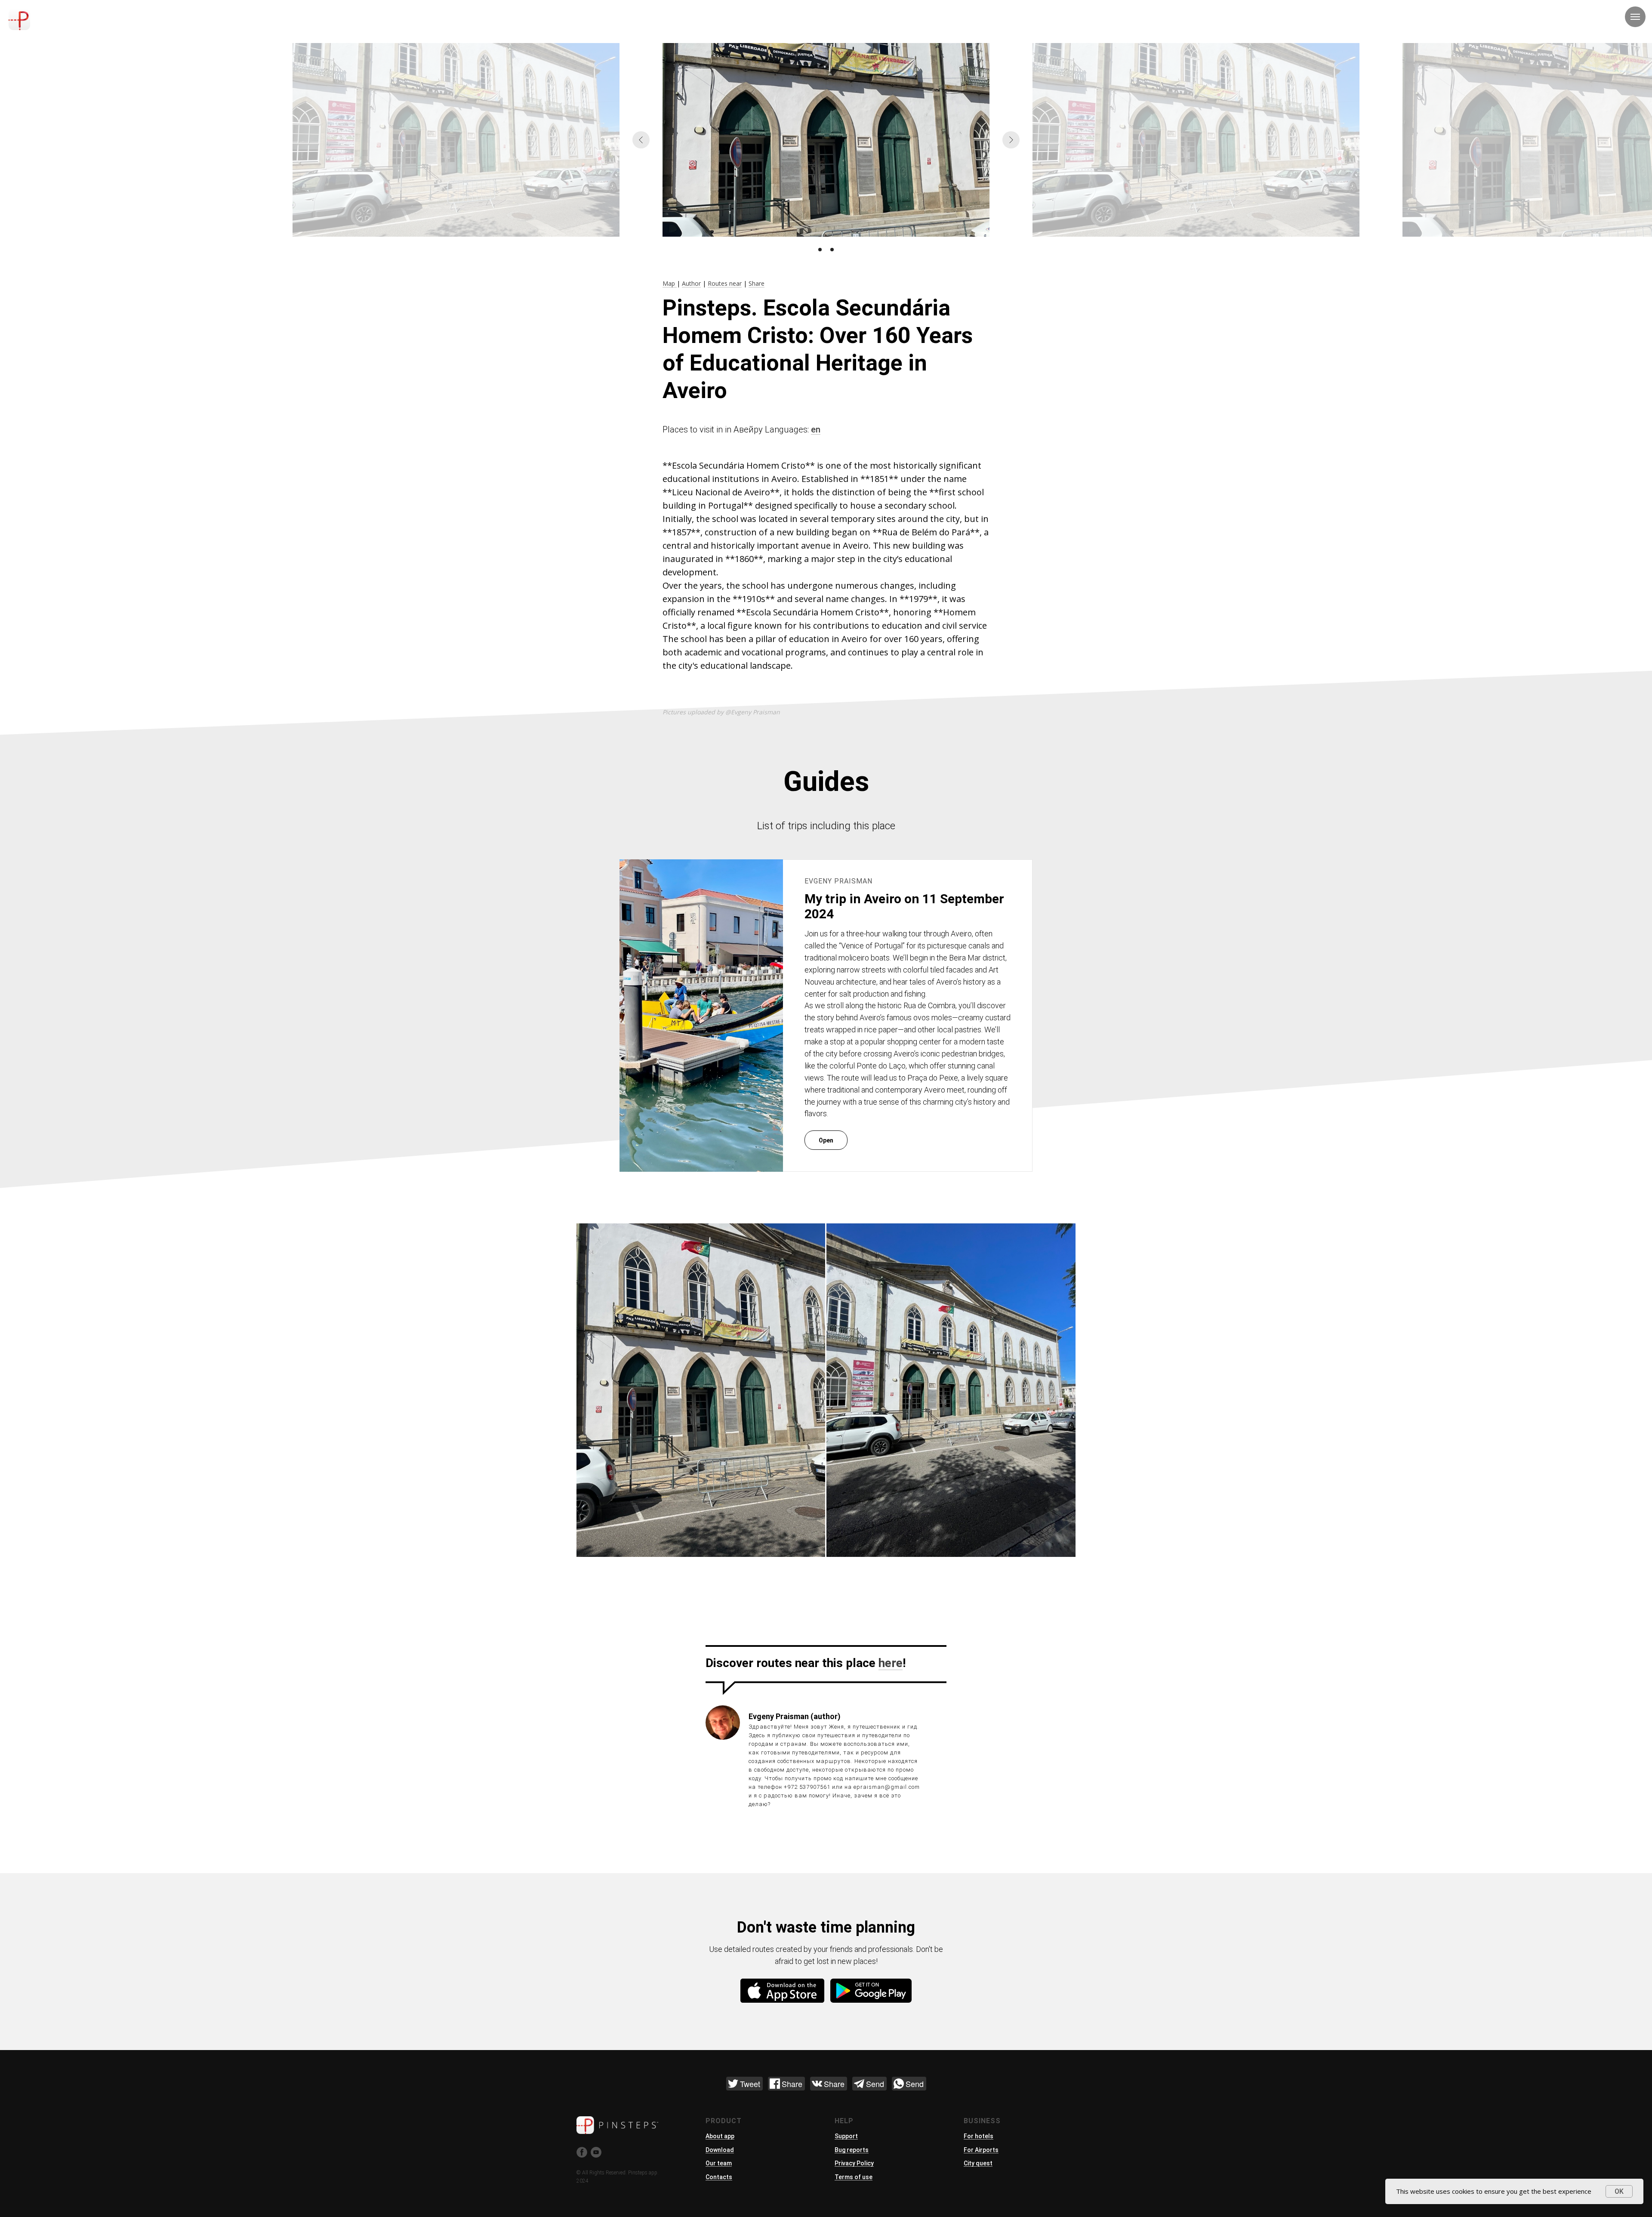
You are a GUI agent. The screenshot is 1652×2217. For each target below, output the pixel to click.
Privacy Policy (854, 2163)
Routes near (725, 283)
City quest (978, 2163)
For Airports (981, 2150)
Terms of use (854, 2177)
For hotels (979, 2136)
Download (720, 2150)
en (816, 429)
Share (757, 283)
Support (846, 2136)
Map (670, 283)
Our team (719, 2163)
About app (720, 2136)
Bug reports (852, 2150)
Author (691, 283)
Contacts (719, 2177)
